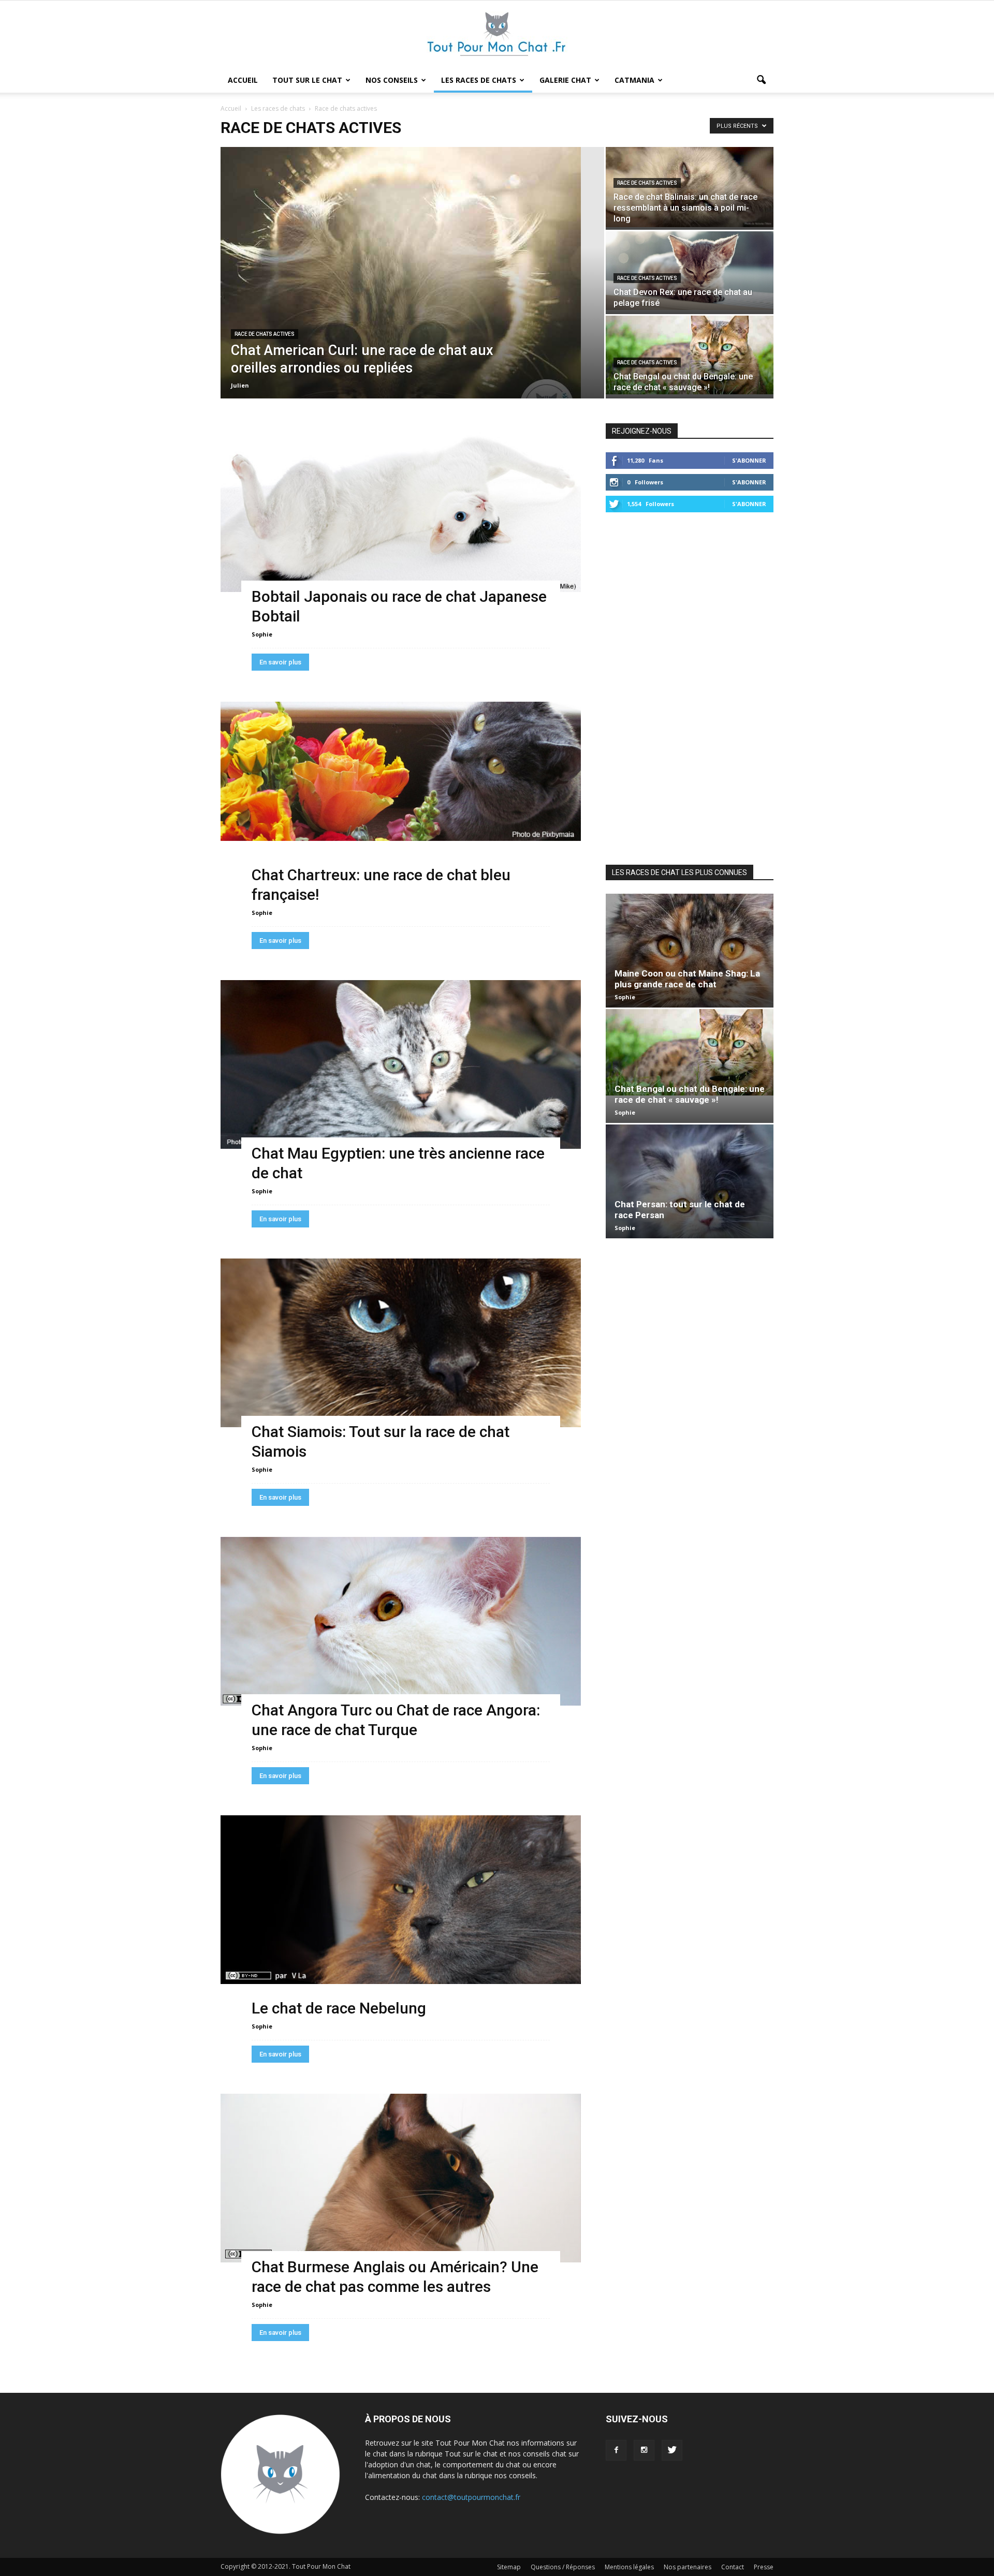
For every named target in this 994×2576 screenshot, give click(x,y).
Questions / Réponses (563, 2567)
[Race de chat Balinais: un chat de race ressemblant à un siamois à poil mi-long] (690, 187)
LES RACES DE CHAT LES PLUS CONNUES (679, 872)
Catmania (634, 80)
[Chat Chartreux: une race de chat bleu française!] (401, 771)
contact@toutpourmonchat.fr (471, 2497)
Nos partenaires (688, 2567)
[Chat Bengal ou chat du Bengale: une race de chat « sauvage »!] (690, 355)
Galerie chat (565, 80)
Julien (240, 385)
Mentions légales (629, 2567)
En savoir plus (280, 662)
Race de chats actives (265, 334)
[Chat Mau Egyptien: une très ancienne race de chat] (401, 1064)
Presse (764, 2567)
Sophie (262, 634)
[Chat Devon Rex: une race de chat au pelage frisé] (690, 271)
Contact (733, 2567)
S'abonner (749, 460)
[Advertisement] (690, 687)
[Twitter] (672, 2450)
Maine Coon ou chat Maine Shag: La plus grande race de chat (687, 979)
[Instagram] (644, 2450)
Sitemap (509, 2567)
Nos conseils (392, 80)
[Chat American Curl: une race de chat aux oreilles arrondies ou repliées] (412, 273)
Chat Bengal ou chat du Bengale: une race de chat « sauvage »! (690, 1094)
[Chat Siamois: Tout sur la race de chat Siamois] (401, 1343)
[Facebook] (616, 2450)
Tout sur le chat (307, 80)
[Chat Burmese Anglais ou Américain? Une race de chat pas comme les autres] (401, 2178)
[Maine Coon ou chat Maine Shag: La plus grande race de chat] (690, 951)
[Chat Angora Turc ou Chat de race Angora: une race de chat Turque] (401, 1621)
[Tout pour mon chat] (497, 35)
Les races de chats (479, 80)
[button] (761, 80)
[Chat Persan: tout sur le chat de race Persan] (690, 1181)
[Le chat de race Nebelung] (401, 1900)
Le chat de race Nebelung (339, 2008)
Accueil (243, 80)
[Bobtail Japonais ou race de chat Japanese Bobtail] (401, 508)
